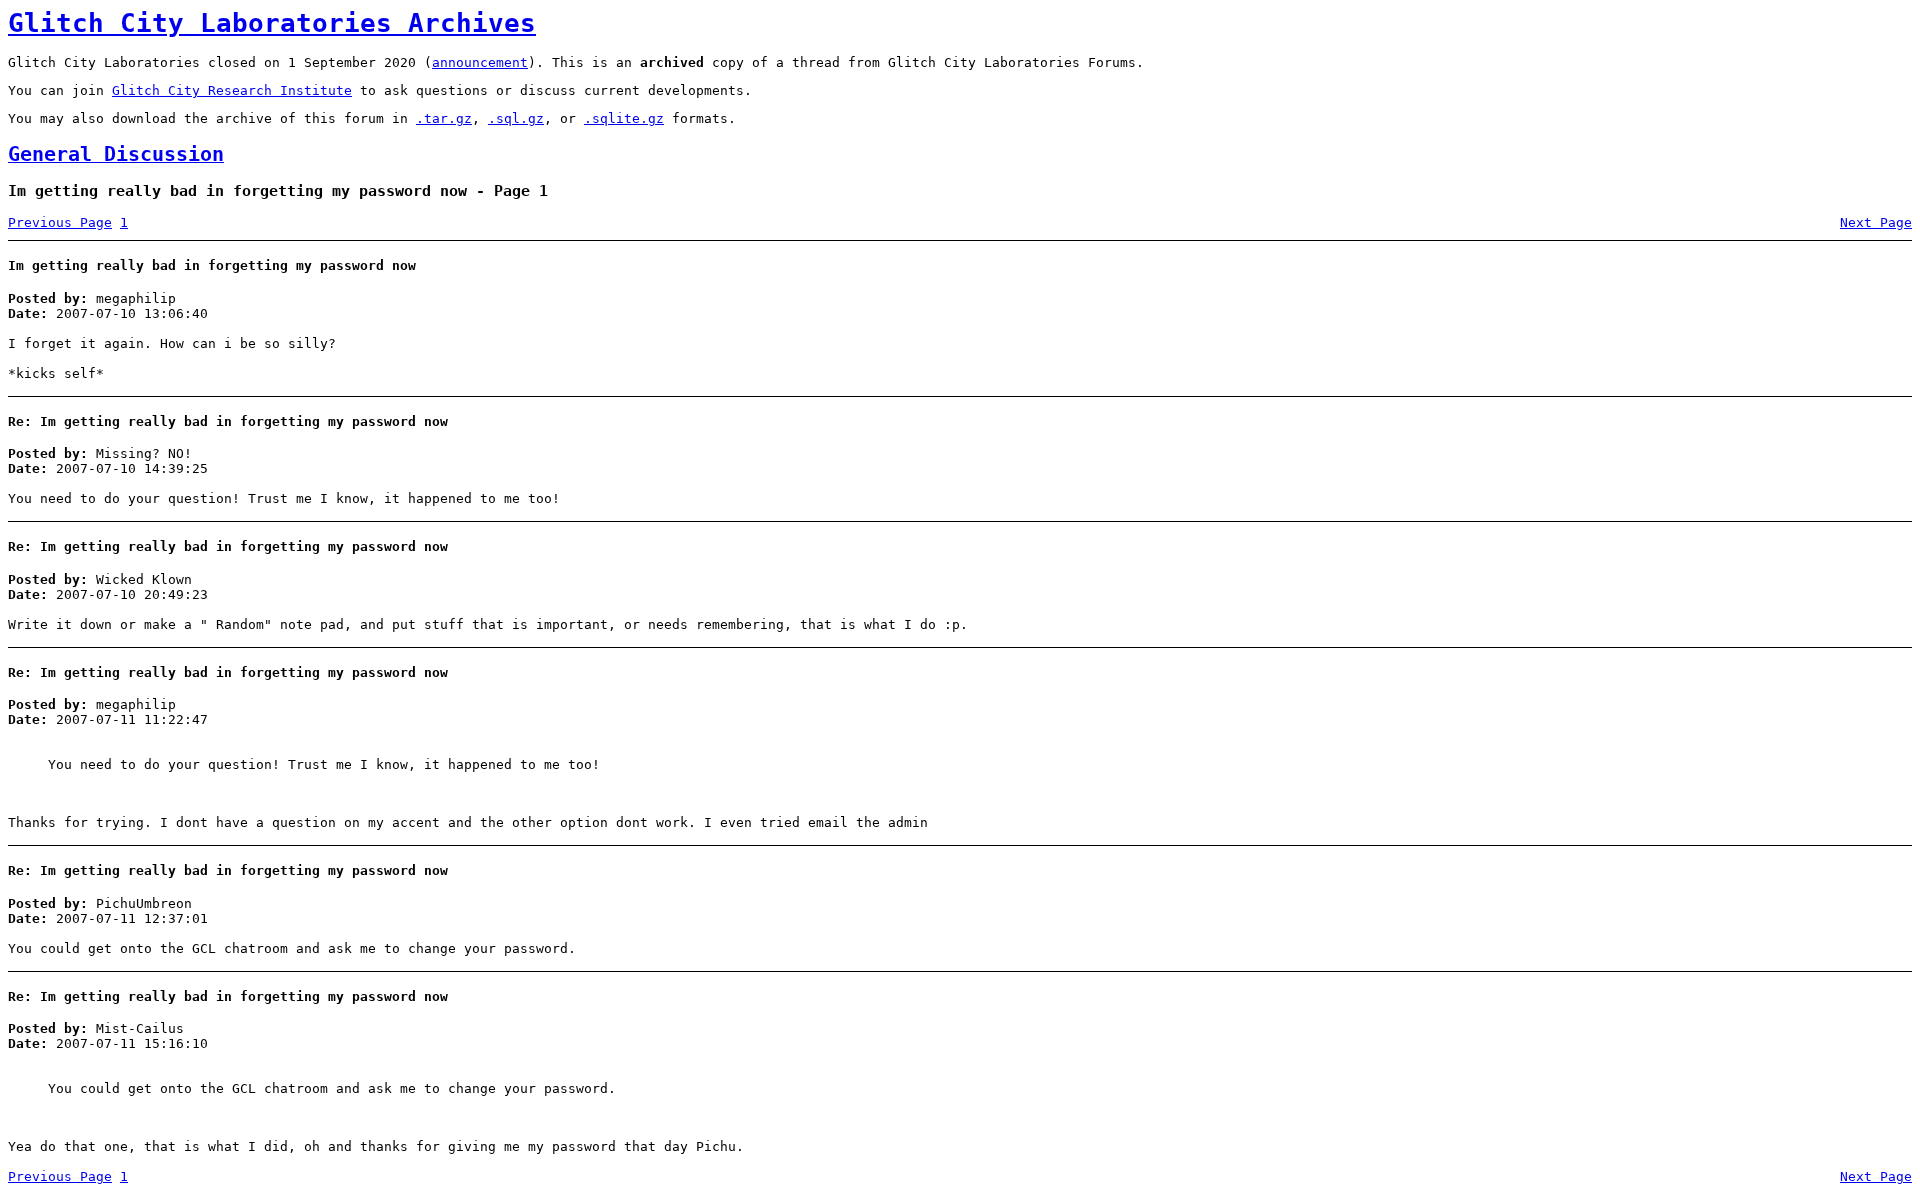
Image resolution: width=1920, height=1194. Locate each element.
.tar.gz (444, 118)
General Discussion (116, 154)
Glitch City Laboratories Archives (272, 23)
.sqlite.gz (624, 118)
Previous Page (60, 222)
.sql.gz (516, 118)
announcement (480, 62)
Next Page (1876, 222)
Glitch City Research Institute (232, 90)
